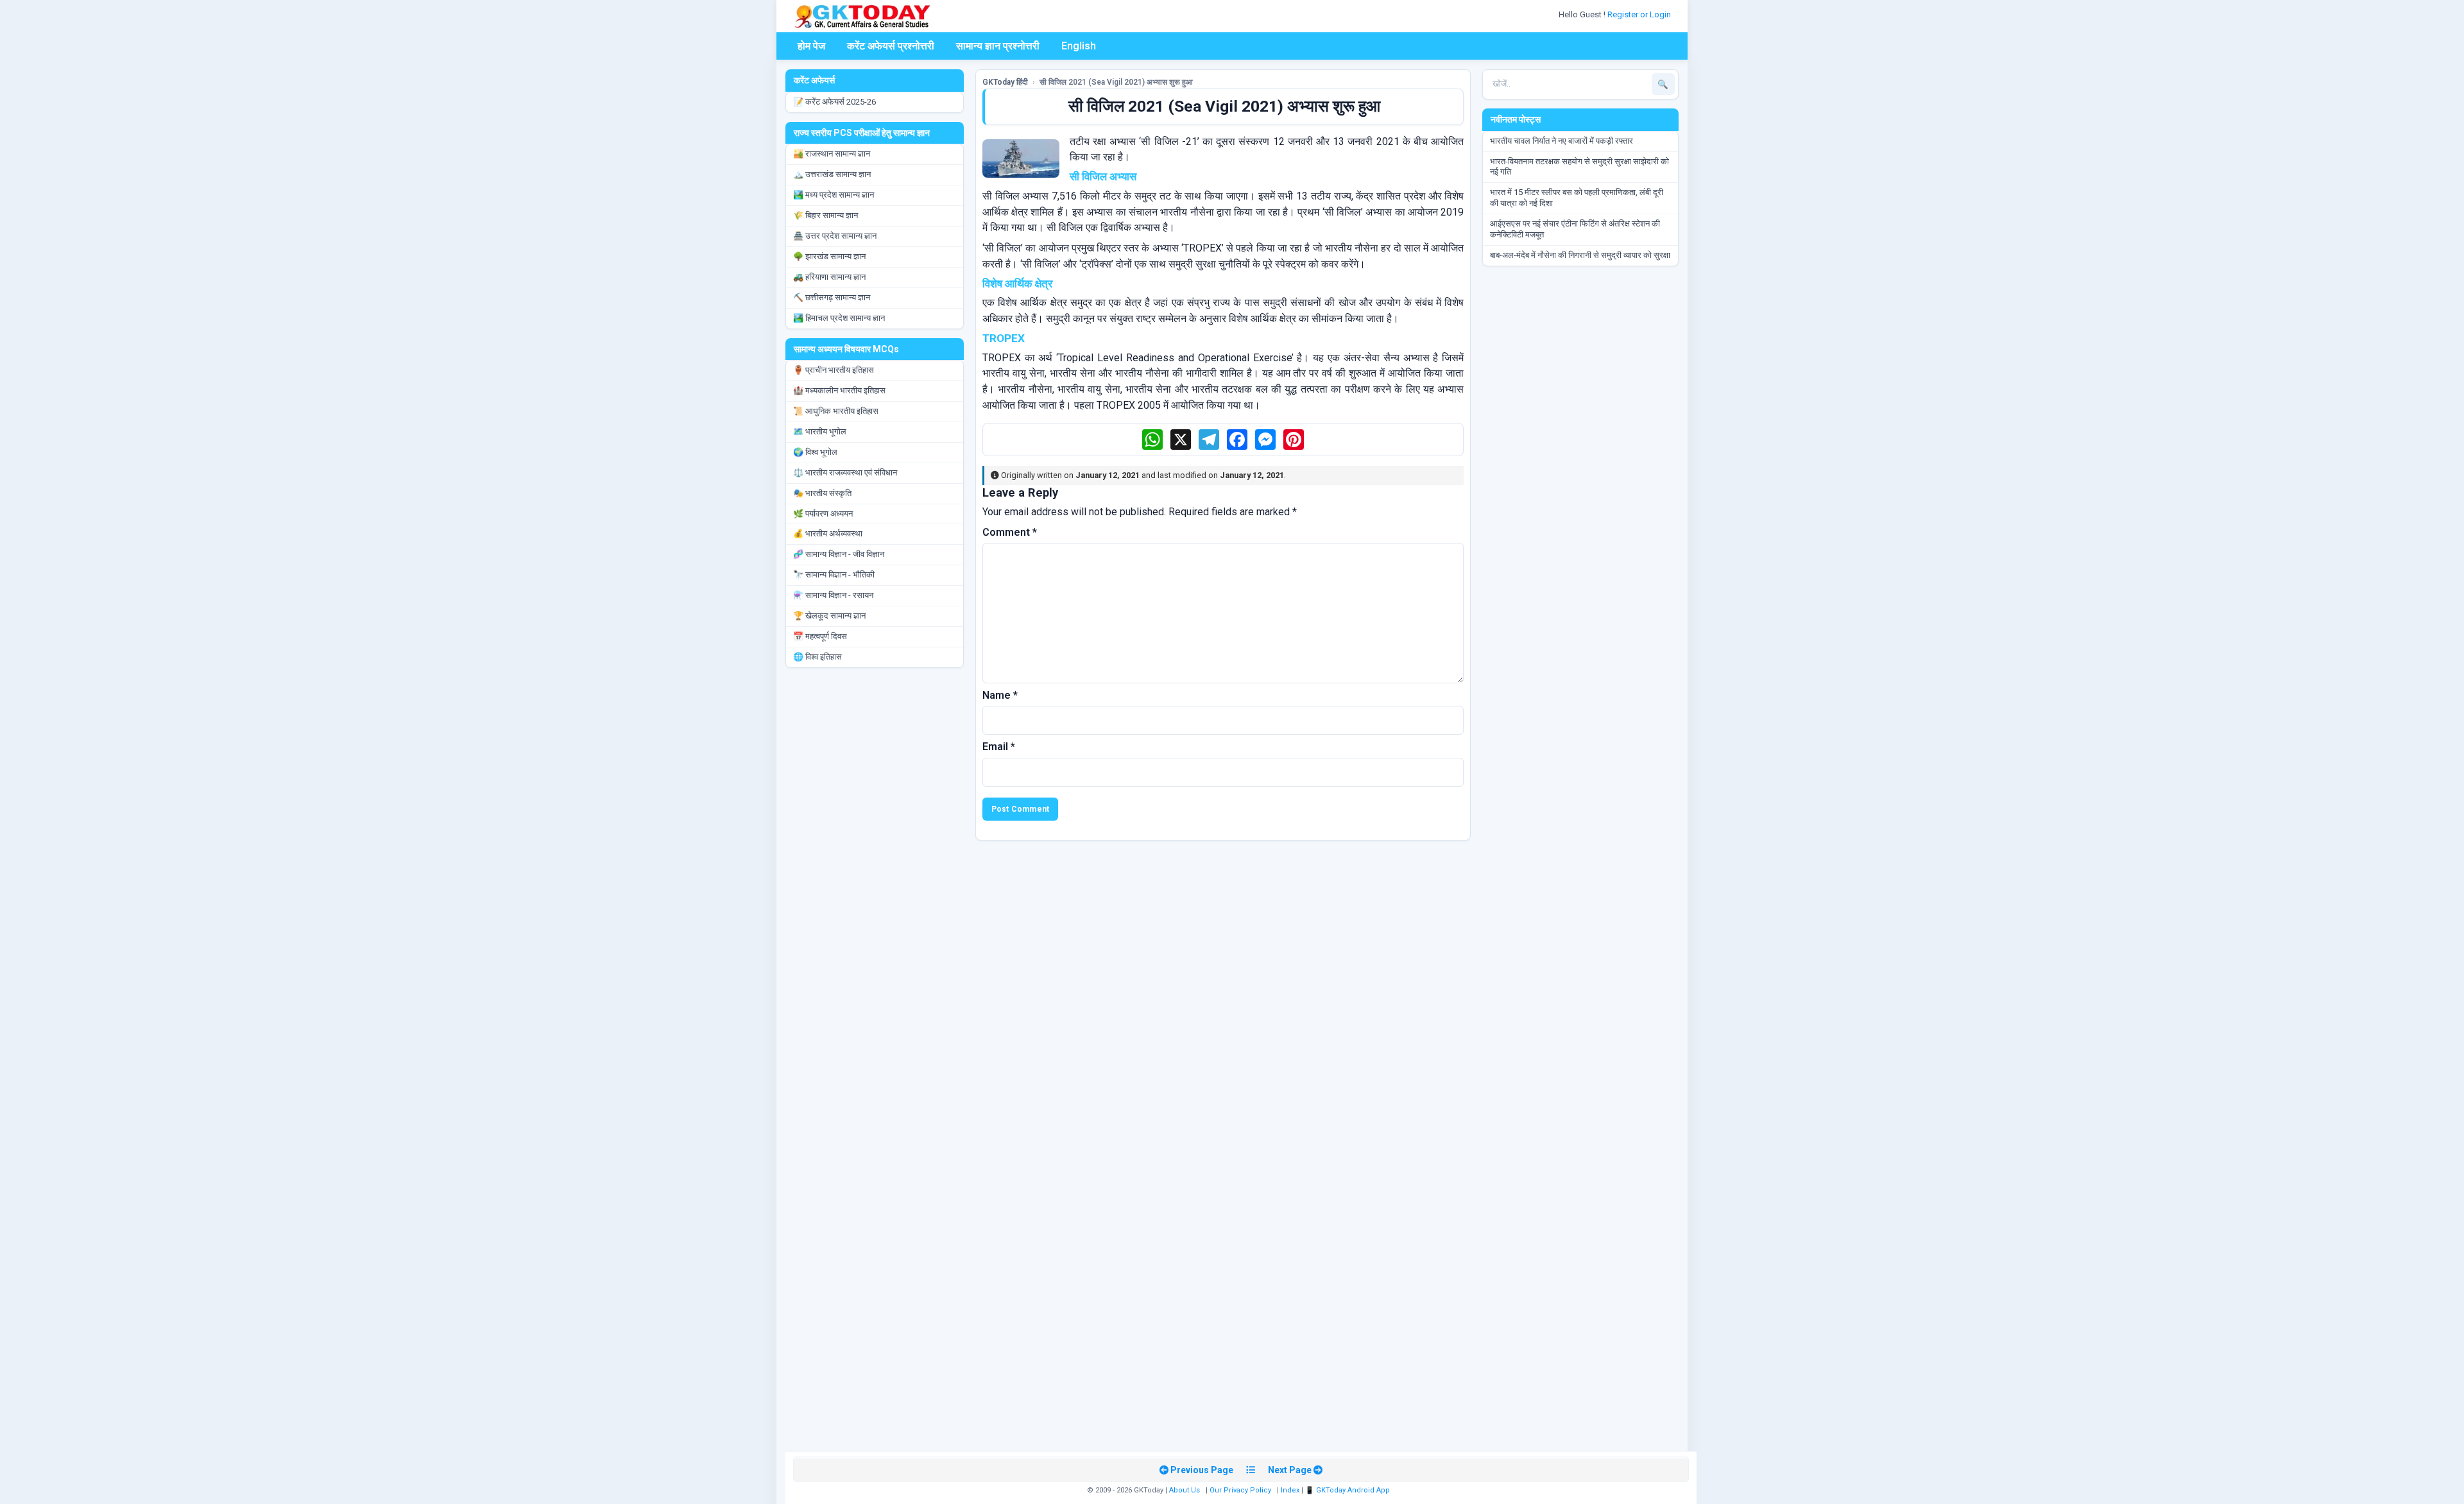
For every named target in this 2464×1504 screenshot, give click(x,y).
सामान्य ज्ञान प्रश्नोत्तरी (998, 46)
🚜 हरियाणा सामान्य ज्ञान (829, 277)
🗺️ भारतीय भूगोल (820, 432)
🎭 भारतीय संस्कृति (822, 493)
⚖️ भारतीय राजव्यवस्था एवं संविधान (845, 473)
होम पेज (811, 46)
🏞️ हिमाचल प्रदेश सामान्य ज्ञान (839, 318)
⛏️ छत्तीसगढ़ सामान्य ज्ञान (832, 297)
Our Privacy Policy (1240, 1490)
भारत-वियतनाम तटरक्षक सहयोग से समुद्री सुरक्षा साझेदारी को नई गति (1579, 167)
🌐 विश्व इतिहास (817, 657)
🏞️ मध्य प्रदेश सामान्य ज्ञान (834, 195)
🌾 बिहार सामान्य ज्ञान (826, 215)
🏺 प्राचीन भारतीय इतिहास (834, 370)
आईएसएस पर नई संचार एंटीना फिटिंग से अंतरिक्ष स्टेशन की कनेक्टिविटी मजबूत (1575, 229)
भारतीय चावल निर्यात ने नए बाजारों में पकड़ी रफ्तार (1561, 141)
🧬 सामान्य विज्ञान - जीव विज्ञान (839, 554)
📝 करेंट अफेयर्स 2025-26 (834, 102)
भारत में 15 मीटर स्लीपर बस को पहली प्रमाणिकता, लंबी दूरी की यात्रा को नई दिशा (1577, 198)
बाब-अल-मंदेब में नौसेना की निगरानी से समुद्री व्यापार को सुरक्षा (1580, 255)
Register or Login (1640, 14)
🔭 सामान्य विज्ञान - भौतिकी (834, 575)
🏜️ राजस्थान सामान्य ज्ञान (832, 154)
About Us (1185, 1490)
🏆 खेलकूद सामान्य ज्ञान (829, 616)
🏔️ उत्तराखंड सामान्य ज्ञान (832, 174)
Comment (1010, 532)
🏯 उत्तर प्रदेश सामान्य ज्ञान (835, 236)
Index (1290, 1490)
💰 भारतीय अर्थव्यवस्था (828, 534)
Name (1000, 695)
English (1079, 46)
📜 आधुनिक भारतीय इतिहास (836, 411)
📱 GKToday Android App (1348, 1490)
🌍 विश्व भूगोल (815, 452)
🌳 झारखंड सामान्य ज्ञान (829, 256)
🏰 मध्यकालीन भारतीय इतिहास (839, 390)
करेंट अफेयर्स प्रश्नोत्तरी (891, 46)
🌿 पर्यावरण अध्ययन (823, 514)
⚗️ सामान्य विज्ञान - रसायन (833, 595)
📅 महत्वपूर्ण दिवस (820, 636)
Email (999, 747)
